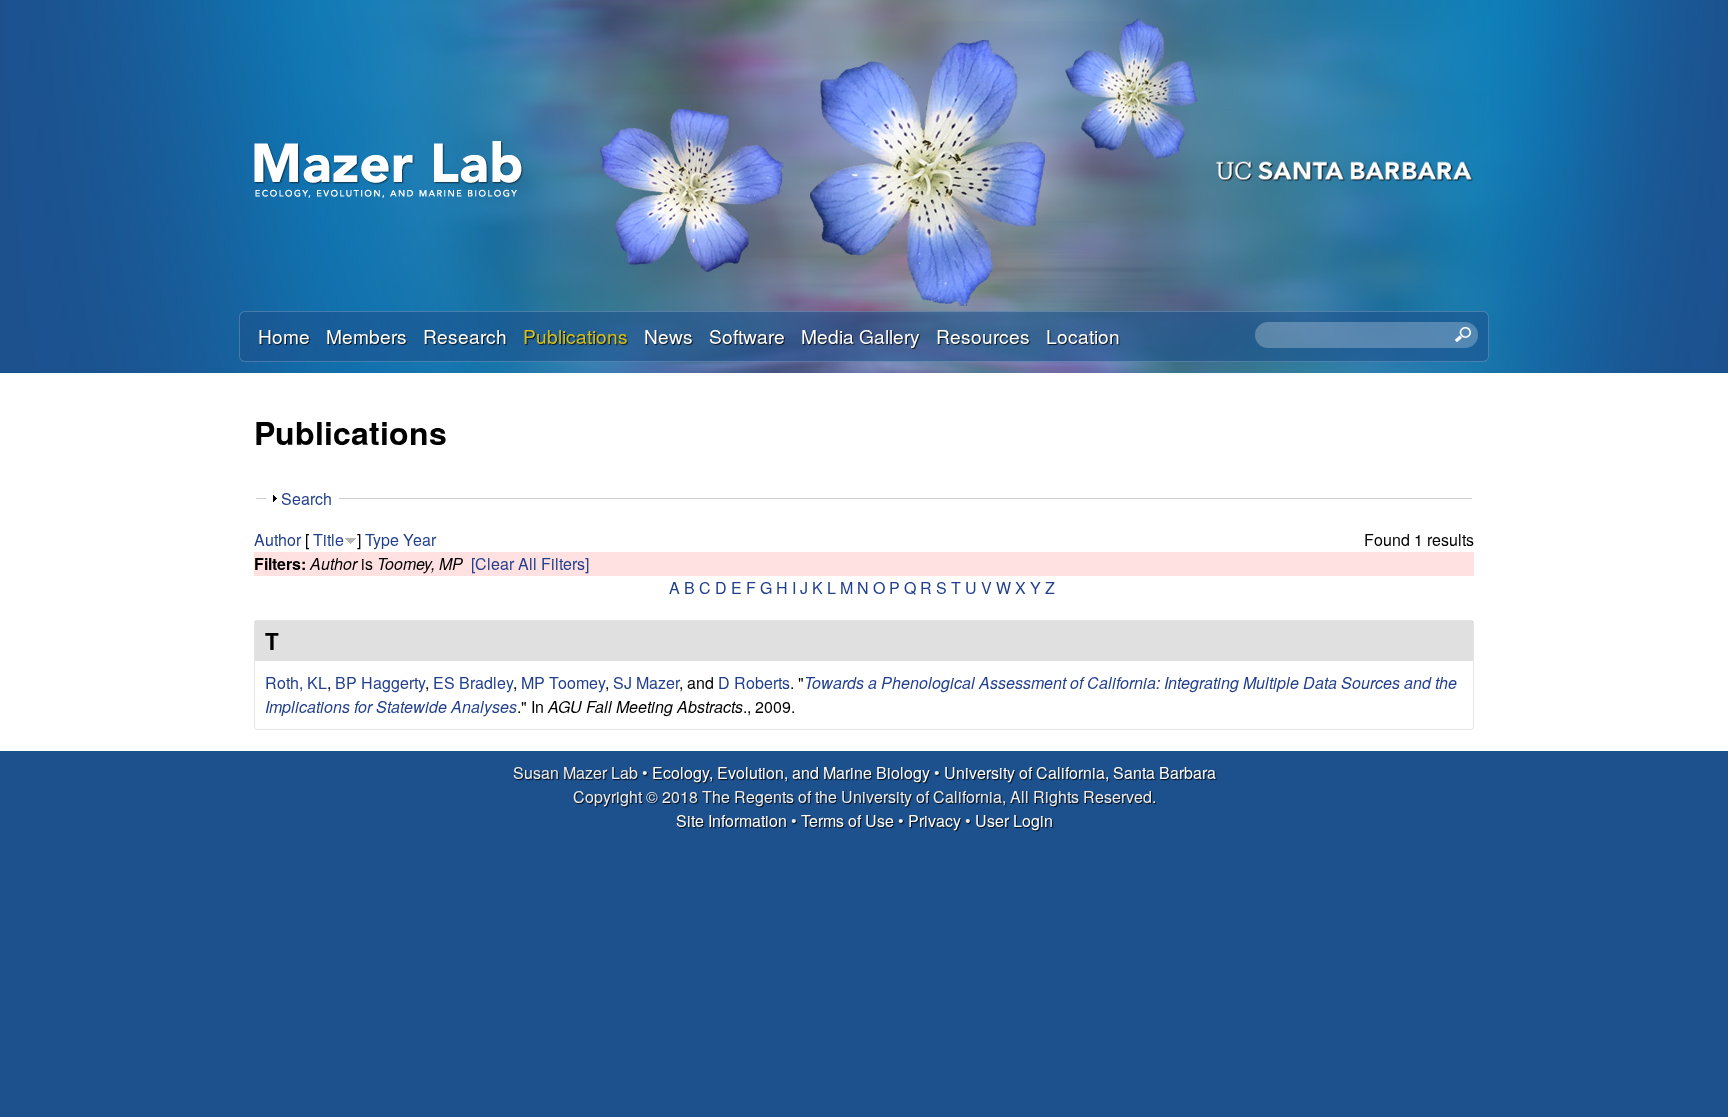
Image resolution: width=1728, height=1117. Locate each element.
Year (419, 539)
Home (284, 335)
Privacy (934, 820)
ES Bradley (473, 682)
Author (277, 539)
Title (328, 539)
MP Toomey (563, 682)
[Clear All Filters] (530, 563)
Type (382, 539)
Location (1083, 335)
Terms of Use (847, 820)
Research (465, 335)
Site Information (731, 820)
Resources (983, 335)
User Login (1014, 820)
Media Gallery (860, 335)
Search (306, 498)
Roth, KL (296, 682)
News (668, 335)
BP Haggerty (380, 682)
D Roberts (754, 682)
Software (747, 335)
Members (366, 335)
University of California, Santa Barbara (1080, 772)
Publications (575, 335)
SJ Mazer (646, 682)
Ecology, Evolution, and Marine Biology (791, 772)
